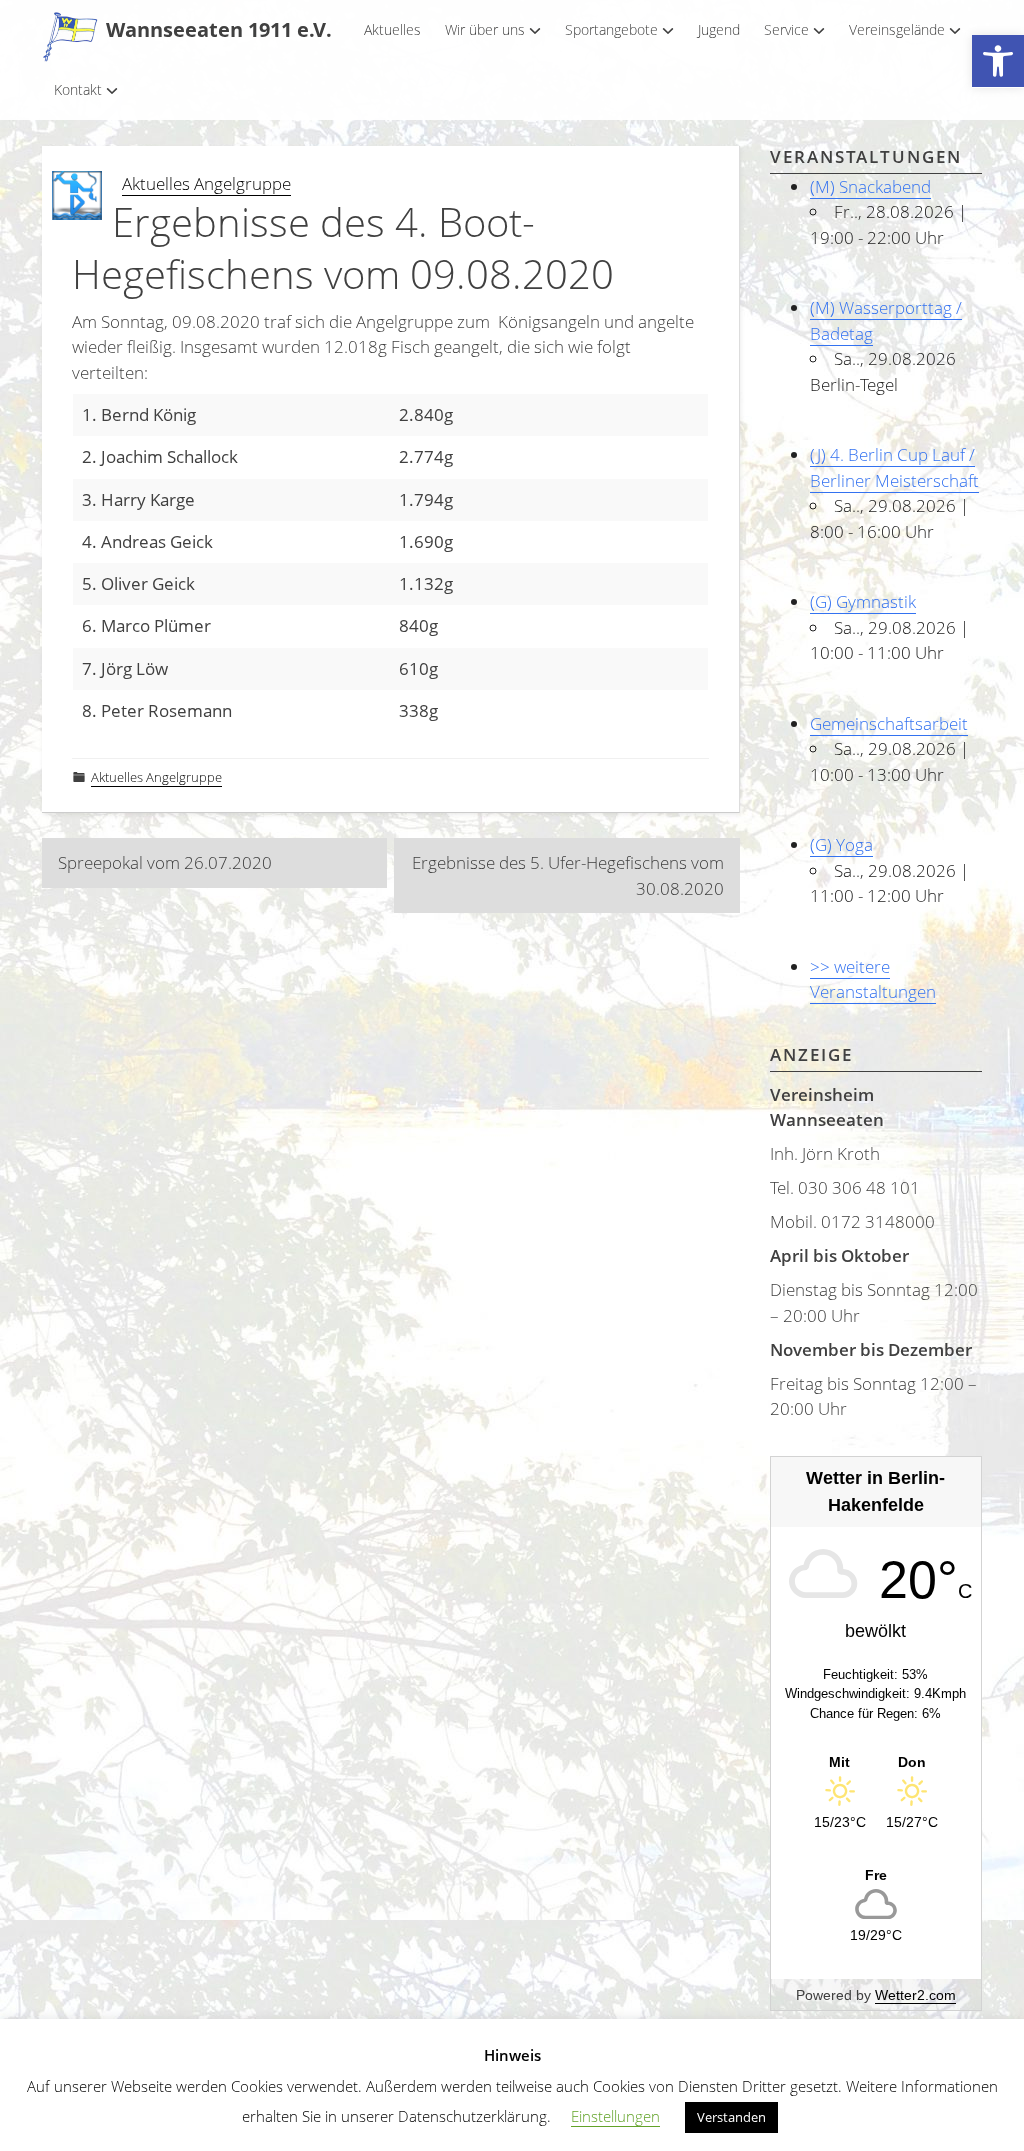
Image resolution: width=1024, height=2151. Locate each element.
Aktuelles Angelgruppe (206, 183)
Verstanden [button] (731, 2117)
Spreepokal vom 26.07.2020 (165, 862)
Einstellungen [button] (615, 2116)
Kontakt (78, 89)
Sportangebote (611, 29)
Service (786, 29)
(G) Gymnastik (863, 601)
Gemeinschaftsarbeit (889, 723)
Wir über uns (485, 29)
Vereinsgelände (897, 29)
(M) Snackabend (870, 186)
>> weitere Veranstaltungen (873, 979)
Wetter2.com (915, 1995)
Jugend (719, 29)
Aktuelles (392, 29)
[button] (998, 61)
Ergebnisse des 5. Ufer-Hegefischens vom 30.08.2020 (568, 875)
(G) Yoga (841, 844)
